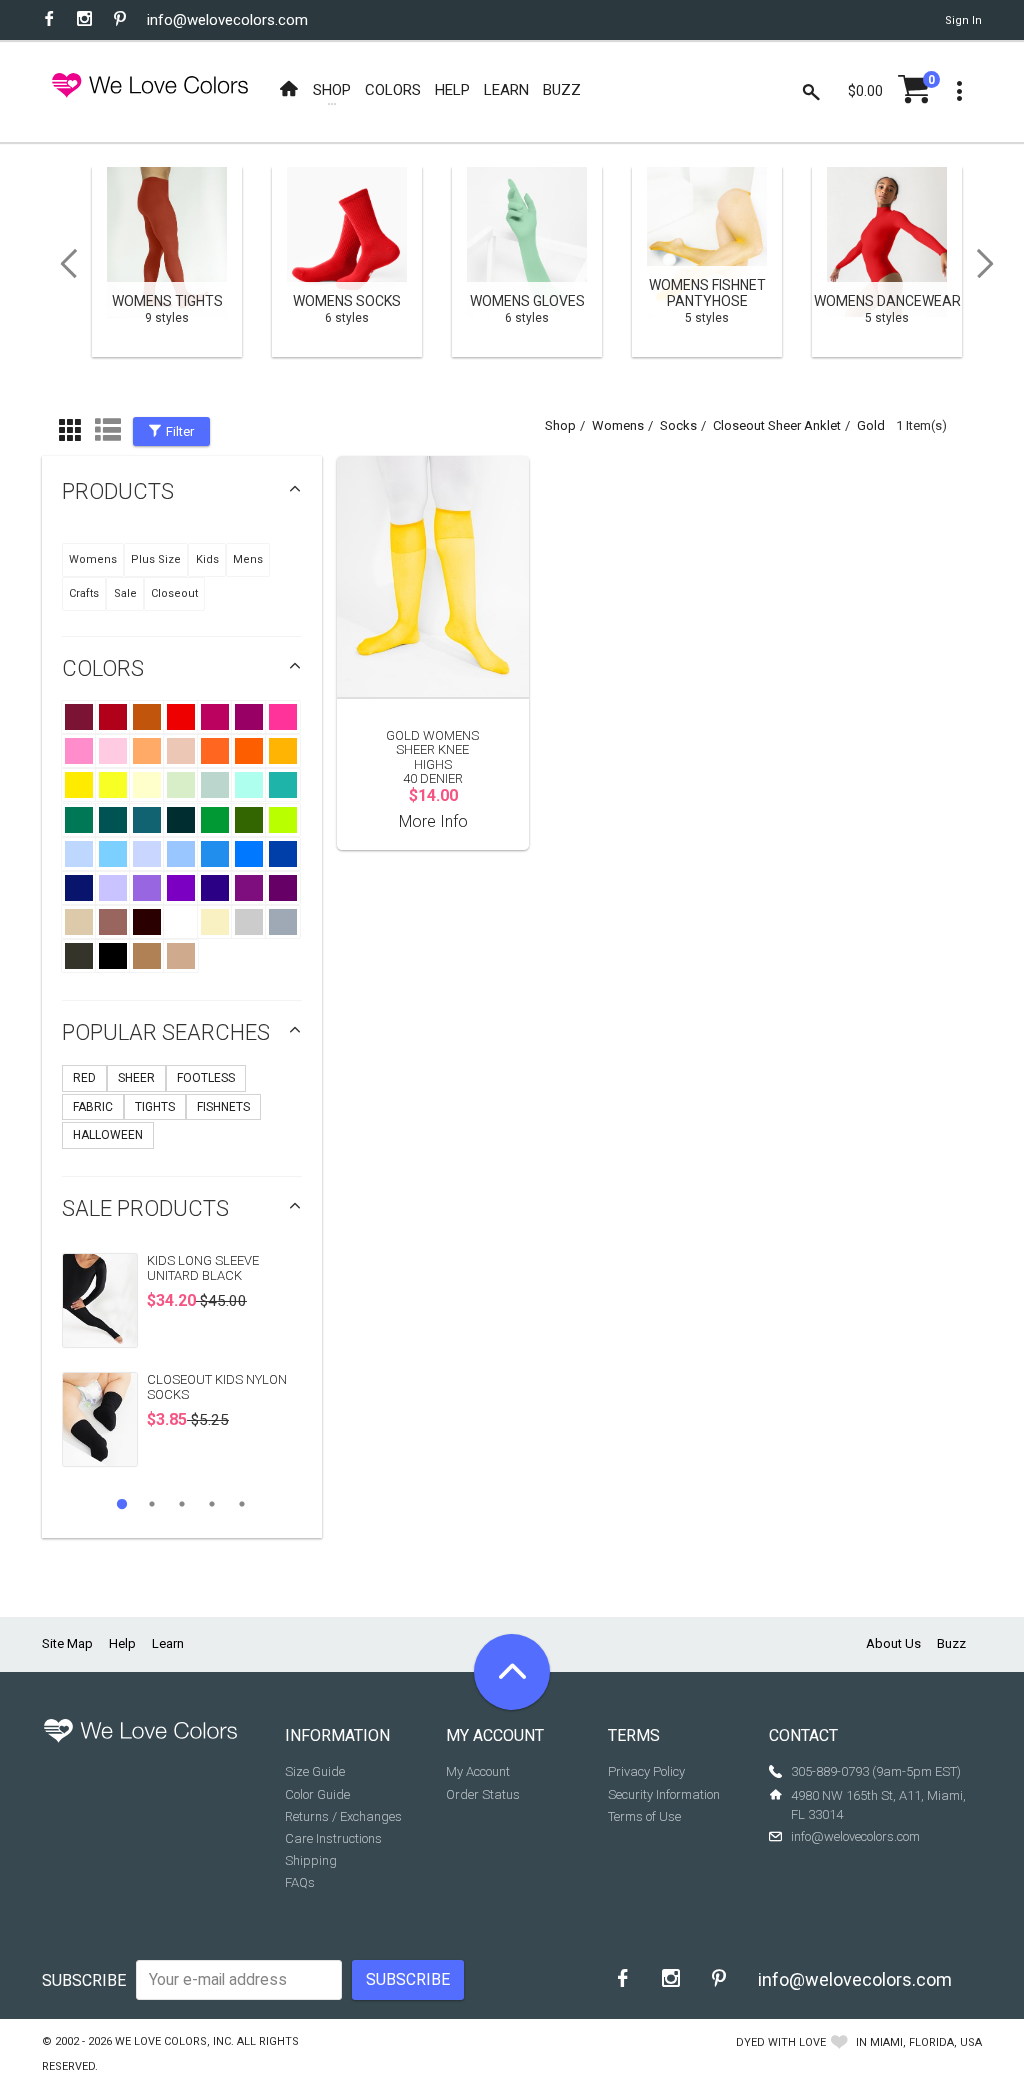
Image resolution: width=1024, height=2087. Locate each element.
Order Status (483, 1794)
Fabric (93, 1107)
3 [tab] (182, 1504)
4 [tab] (212, 1504)
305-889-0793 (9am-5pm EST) (876, 1771)
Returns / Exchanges (343, 1816)
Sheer (136, 1078)
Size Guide (315, 1771)
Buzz (951, 1643)
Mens (248, 559)
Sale (125, 593)
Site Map (67, 1643)
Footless (206, 1078)
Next (992, 264)
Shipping (311, 1860)
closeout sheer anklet (777, 425)
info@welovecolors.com (227, 20)
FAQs (300, 1882)
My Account (478, 1771)
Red (84, 1078)
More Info (433, 821)
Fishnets (223, 1107)
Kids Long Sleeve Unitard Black (203, 1267)
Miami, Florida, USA (926, 2042)
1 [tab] (122, 1504)
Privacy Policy (646, 1771)
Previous (62, 264)
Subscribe (84, 1980)
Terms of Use (644, 1816)
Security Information (664, 1794)
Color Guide (317, 1794)
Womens (93, 559)
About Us (893, 1643)
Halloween (108, 1135)
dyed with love (781, 2042)
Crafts (84, 593)
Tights (155, 1107)
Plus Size (156, 559)
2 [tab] (152, 1504)
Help (122, 1643)
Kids (207, 559)
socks (678, 425)
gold (871, 425)
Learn (168, 1643)
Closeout (174, 593)
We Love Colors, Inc (173, 2041)
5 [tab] (242, 1504)
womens (618, 425)
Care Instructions (333, 1838)
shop (560, 425)
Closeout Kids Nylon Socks (217, 1386)
